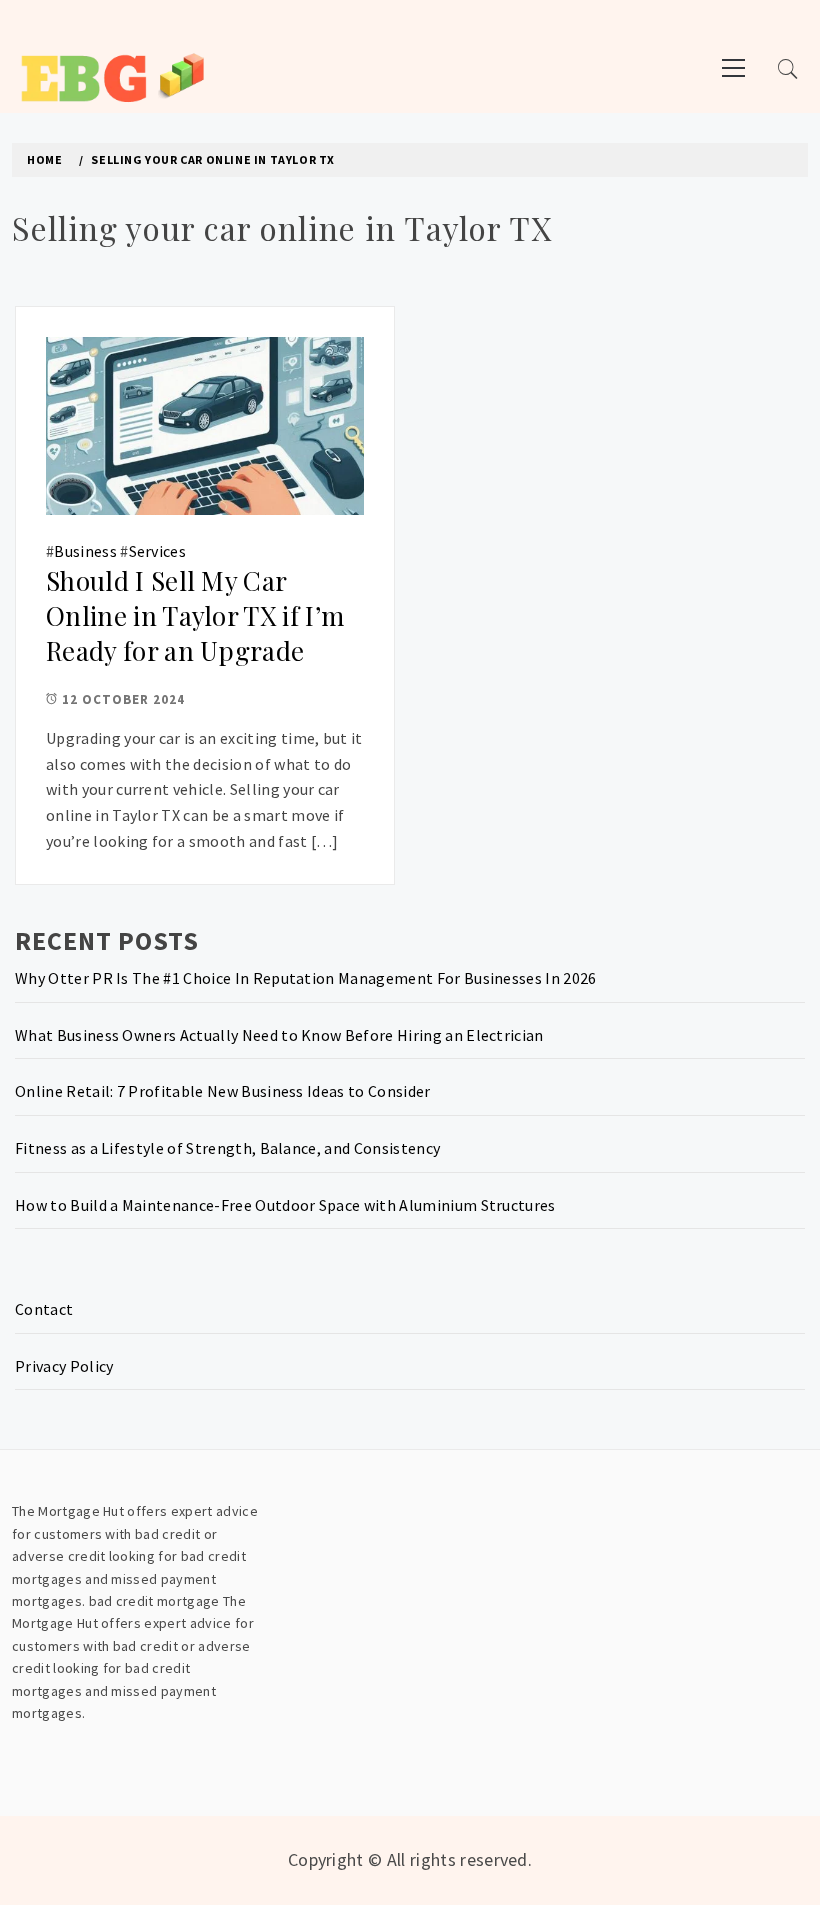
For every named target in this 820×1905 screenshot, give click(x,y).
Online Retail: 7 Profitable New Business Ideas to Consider (223, 1091)
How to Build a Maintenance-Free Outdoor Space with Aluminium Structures (285, 1205)
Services (158, 551)
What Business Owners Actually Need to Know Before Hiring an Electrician (279, 1035)
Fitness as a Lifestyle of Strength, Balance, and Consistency (227, 1148)
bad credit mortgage (154, 1601)
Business (85, 551)
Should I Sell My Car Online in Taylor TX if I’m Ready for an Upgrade (195, 615)
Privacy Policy (64, 1366)
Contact (44, 1309)
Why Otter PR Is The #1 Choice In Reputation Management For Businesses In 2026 (306, 978)
